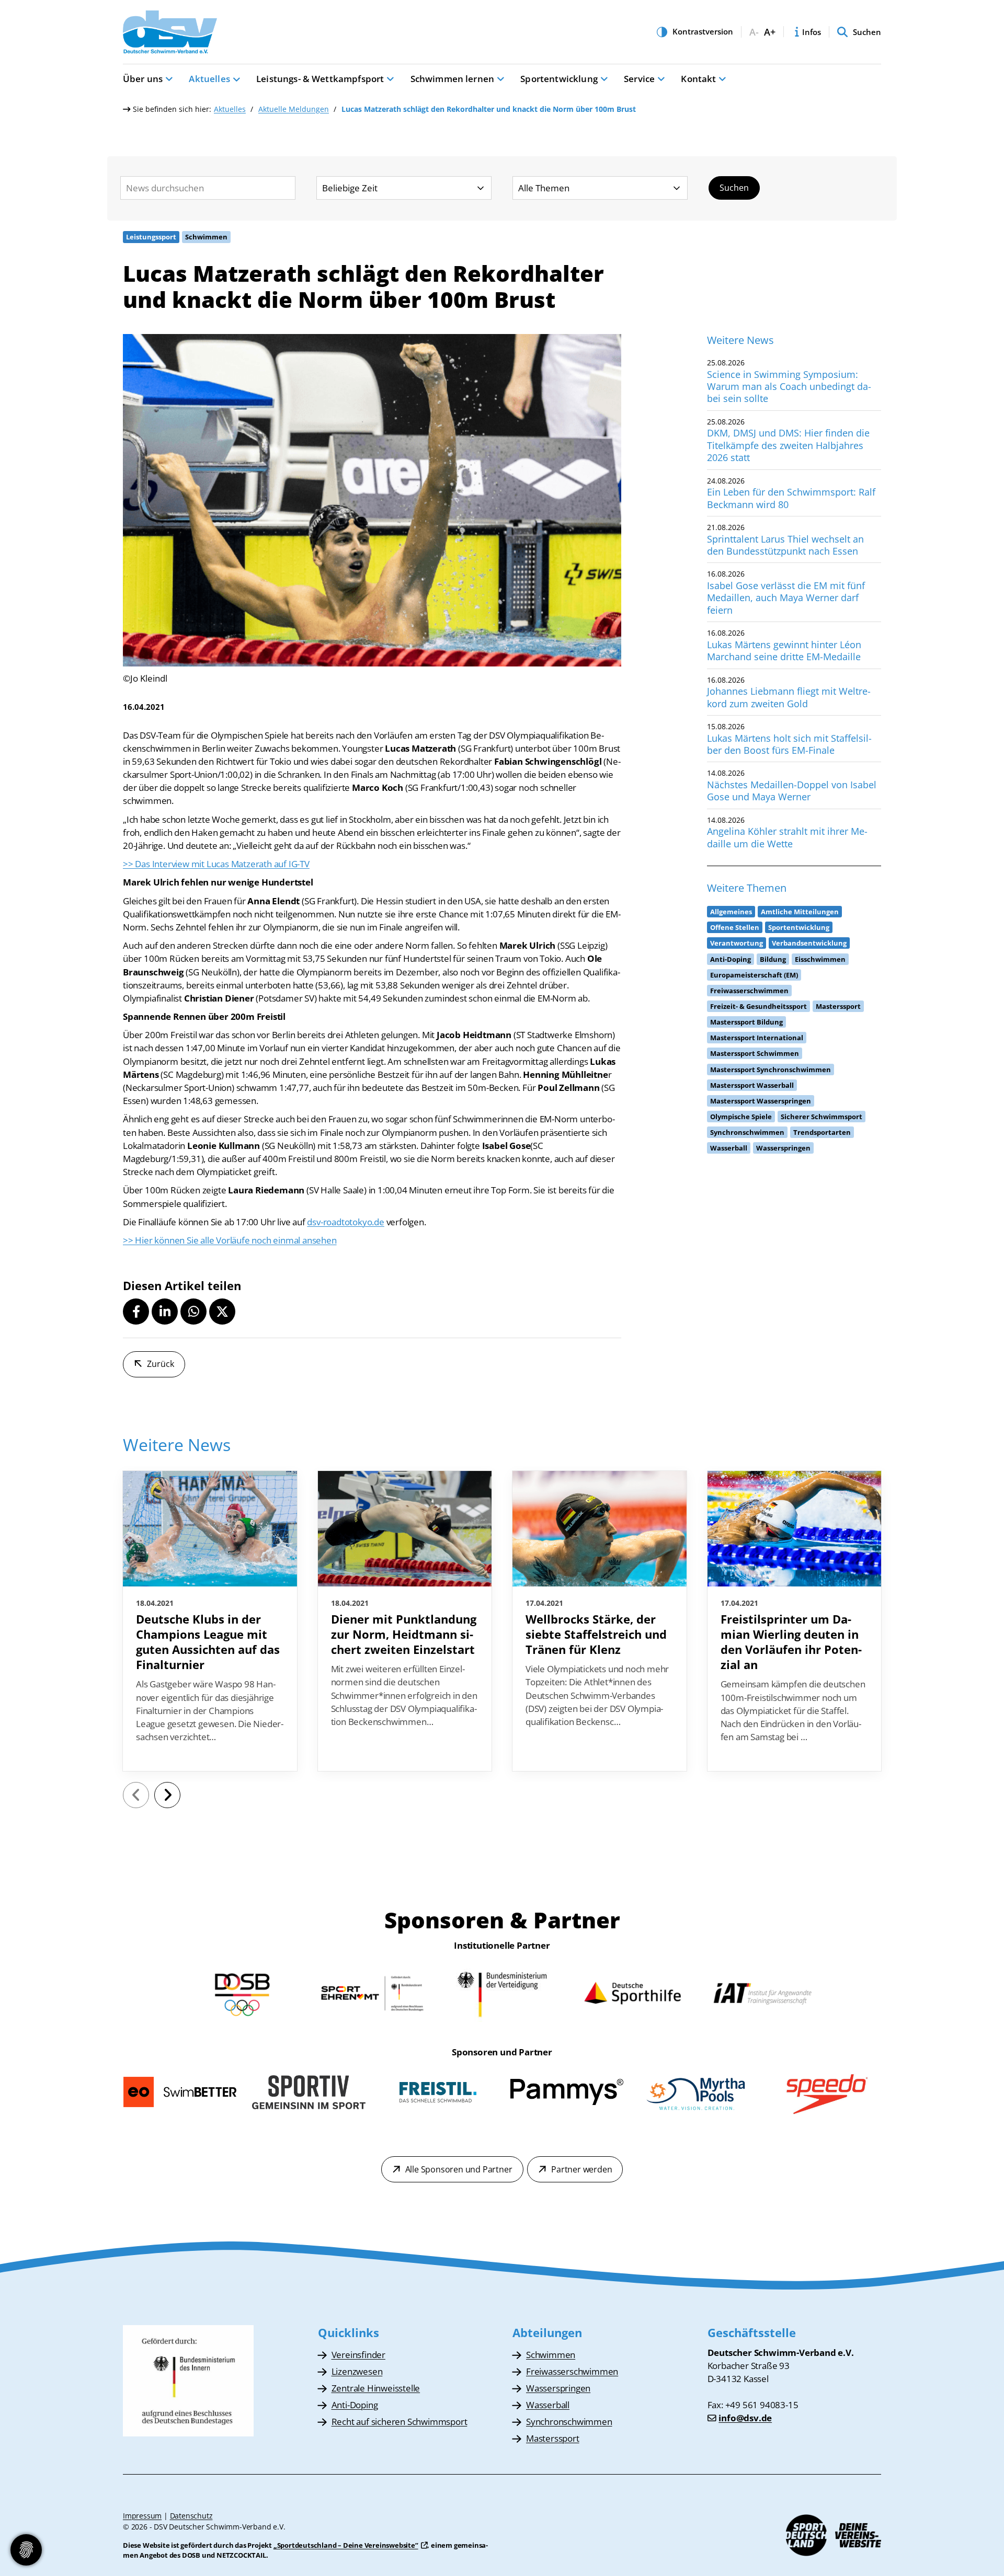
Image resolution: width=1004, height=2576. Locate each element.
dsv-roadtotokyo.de (345, 1222)
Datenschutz (191, 2516)
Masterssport (553, 2438)
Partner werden (581, 2169)
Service (639, 79)
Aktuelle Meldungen (294, 109)
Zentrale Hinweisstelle (376, 2388)
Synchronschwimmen (569, 2422)
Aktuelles (209, 79)
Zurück (161, 1364)
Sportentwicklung (559, 79)
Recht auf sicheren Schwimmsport (400, 2422)
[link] (210, 1621)
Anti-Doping (355, 2405)
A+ (770, 32)
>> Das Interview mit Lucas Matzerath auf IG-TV (216, 864)
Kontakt (698, 79)
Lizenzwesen (357, 2371)
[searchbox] (208, 188)
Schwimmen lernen (453, 79)
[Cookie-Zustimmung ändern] (26, 2550)
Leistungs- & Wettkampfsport (320, 79)
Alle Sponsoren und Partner (459, 2169)
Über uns (143, 79)
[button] (136, 1312)
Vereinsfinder (358, 2355)
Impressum (142, 2516)
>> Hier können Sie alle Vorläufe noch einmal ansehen (230, 1240)
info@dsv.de (745, 2418)
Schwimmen (551, 2355)
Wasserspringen (558, 2388)
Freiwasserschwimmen (572, 2371)
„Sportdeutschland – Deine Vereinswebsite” (346, 2545)
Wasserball (548, 2405)
